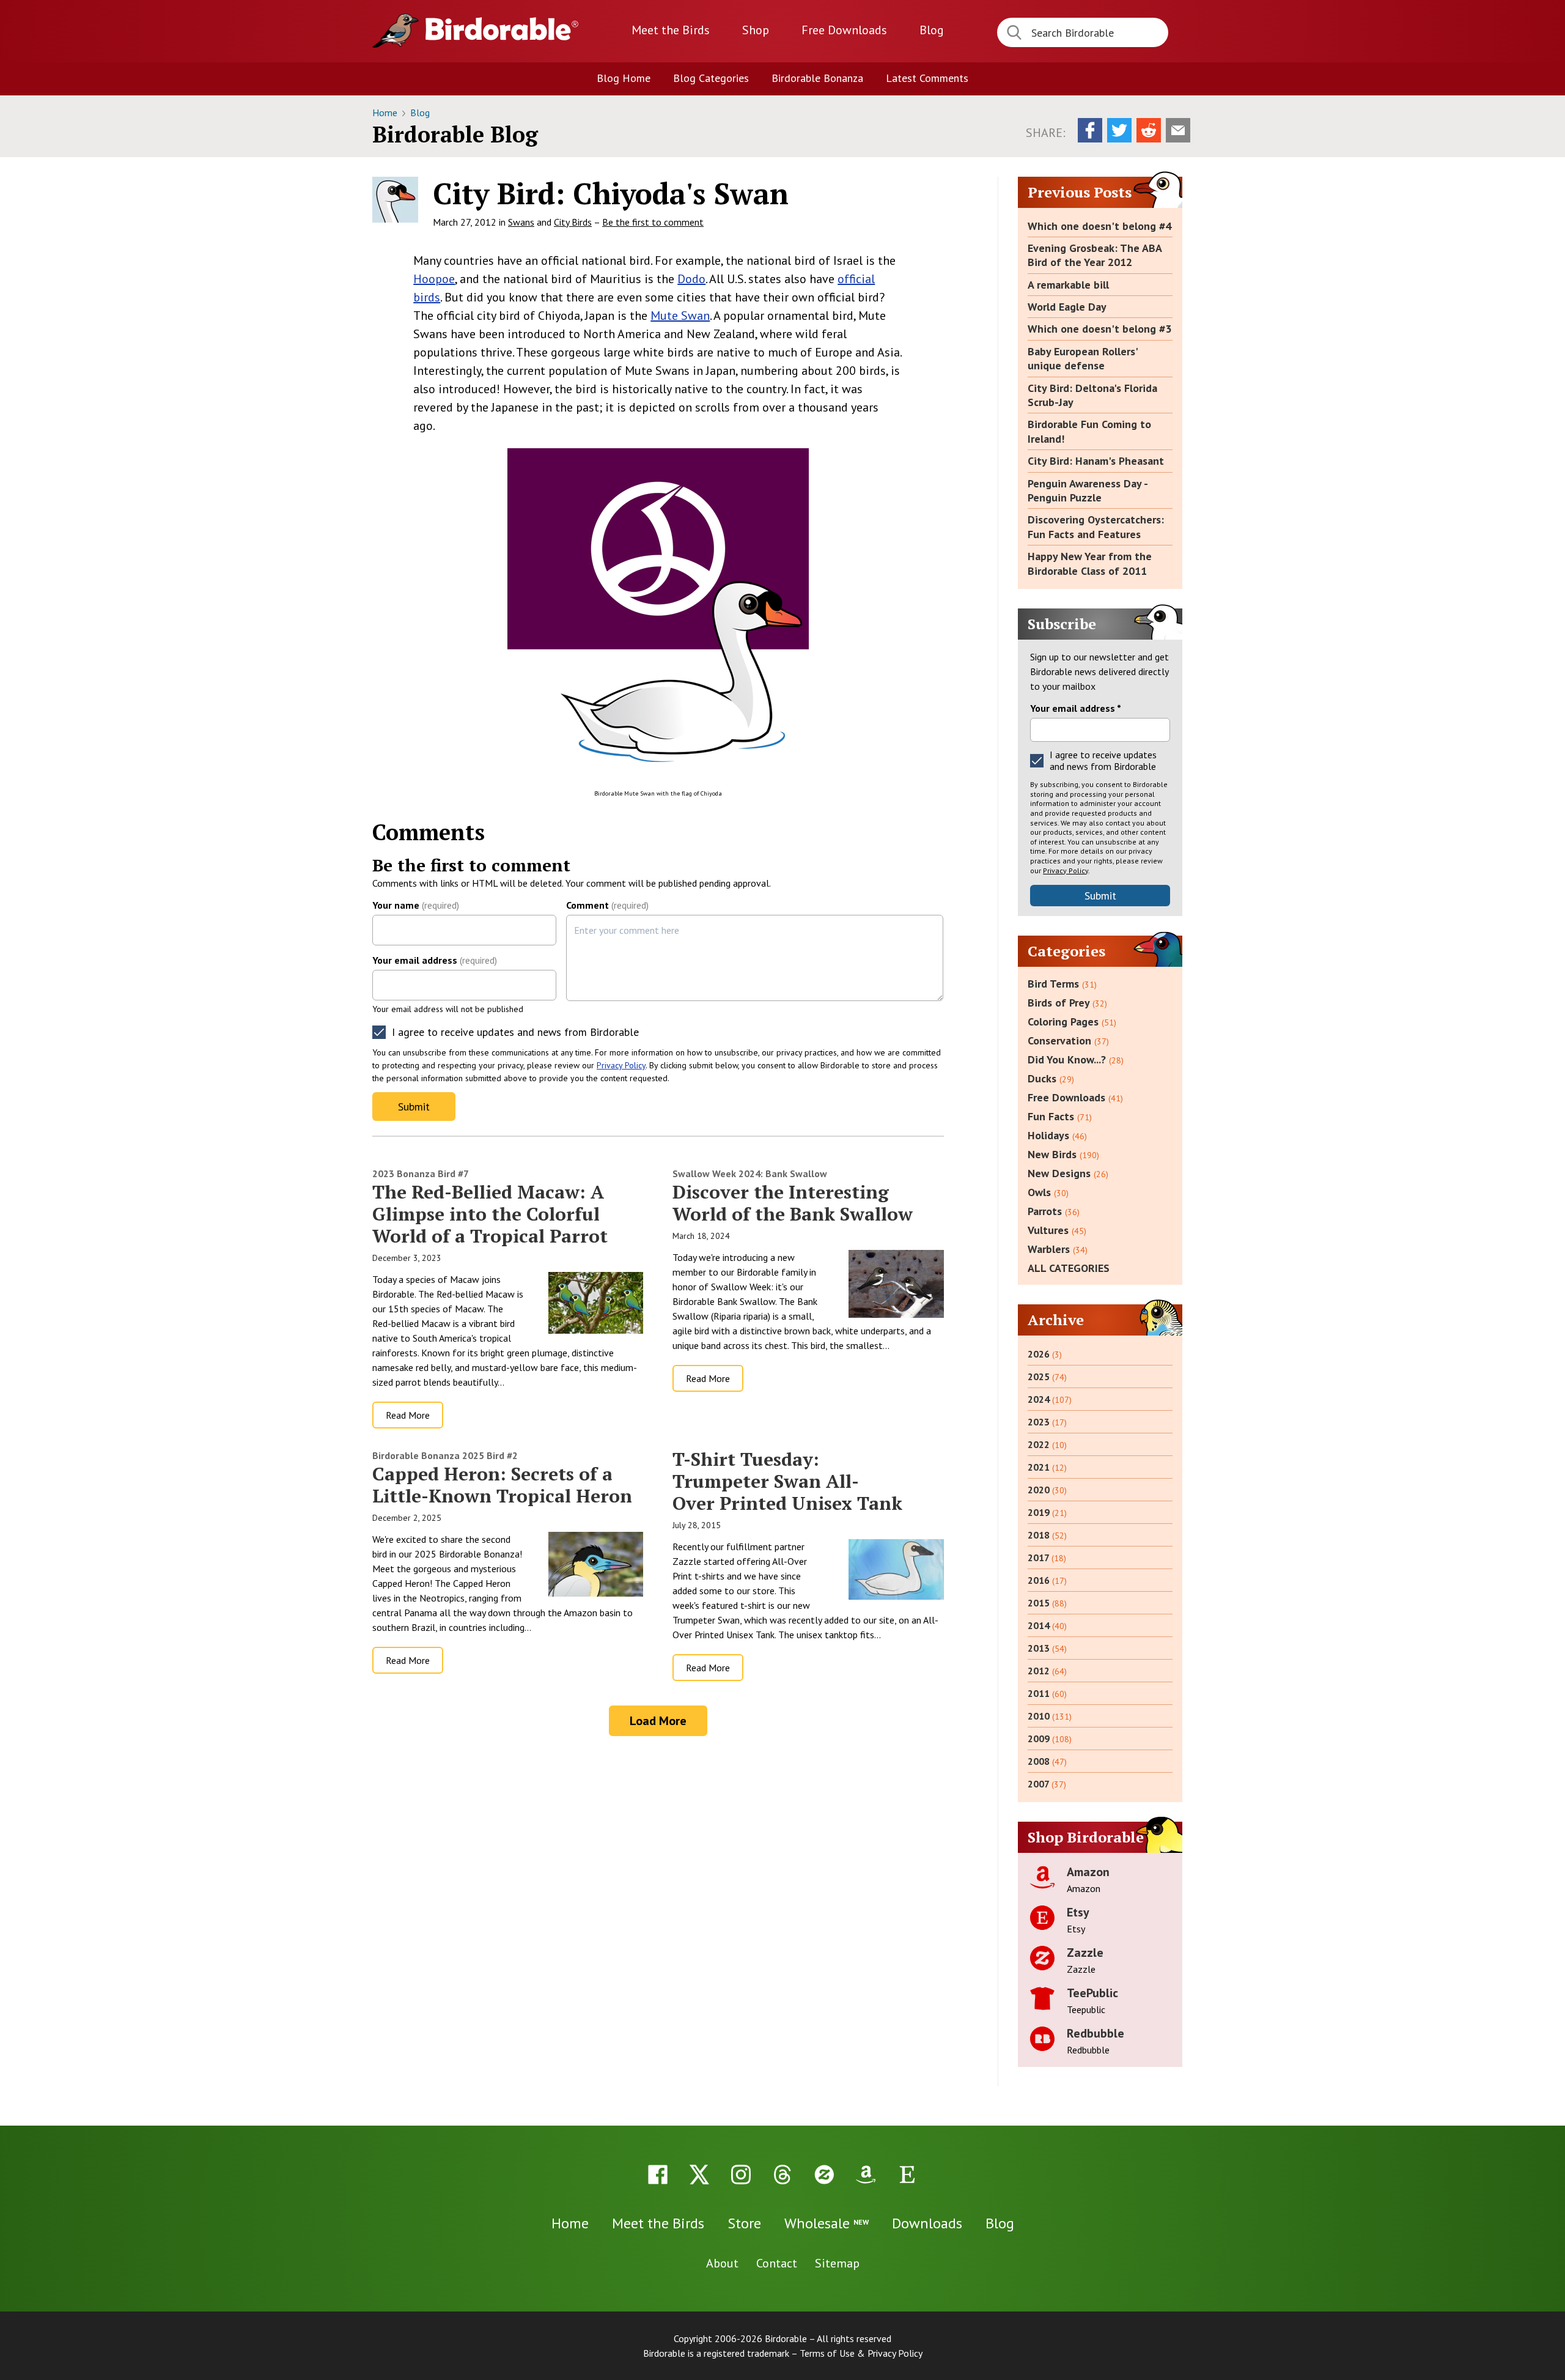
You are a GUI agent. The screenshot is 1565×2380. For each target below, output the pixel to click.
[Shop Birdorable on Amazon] (866, 2175)
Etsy (1078, 1912)
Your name (416, 905)
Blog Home (624, 78)
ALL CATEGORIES (1069, 1268)
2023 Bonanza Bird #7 (421, 1173)
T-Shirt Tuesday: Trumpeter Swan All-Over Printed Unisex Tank (787, 1481)
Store (744, 2223)
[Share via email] (1178, 130)
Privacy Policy (621, 1065)
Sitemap (837, 2263)
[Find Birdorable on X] (699, 2175)
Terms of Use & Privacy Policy (861, 2353)
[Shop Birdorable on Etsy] (907, 2175)
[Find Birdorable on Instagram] (741, 2175)
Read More (408, 1415)
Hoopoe (434, 279)
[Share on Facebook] (1090, 130)
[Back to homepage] (502, 29)
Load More (658, 1721)
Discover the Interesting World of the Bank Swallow (793, 1203)
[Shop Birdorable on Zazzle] (824, 2175)
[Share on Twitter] (1119, 130)
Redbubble (1095, 2033)
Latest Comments (927, 78)
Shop (756, 30)
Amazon (1088, 1872)
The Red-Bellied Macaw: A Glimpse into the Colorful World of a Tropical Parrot (490, 1214)
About (722, 2263)
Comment (607, 905)
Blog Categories (711, 78)
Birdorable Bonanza (817, 78)
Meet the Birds (671, 30)
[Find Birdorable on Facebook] (658, 2175)
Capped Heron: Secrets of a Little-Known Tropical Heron (502, 1485)
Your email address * (1076, 708)
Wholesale (827, 2223)
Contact (777, 2263)
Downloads (844, 30)
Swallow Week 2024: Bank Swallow (750, 1173)
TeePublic (1092, 1993)
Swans (521, 222)
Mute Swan (680, 316)
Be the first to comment (653, 222)
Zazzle (1085, 1953)
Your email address (435, 960)
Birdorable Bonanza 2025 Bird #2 (445, 1455)
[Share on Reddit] (1149, 130)
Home (386, 113)
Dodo (691, 279)
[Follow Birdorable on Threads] (782, 2175)
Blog (932, 30)
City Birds (573, 222)
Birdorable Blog (455, 134)
